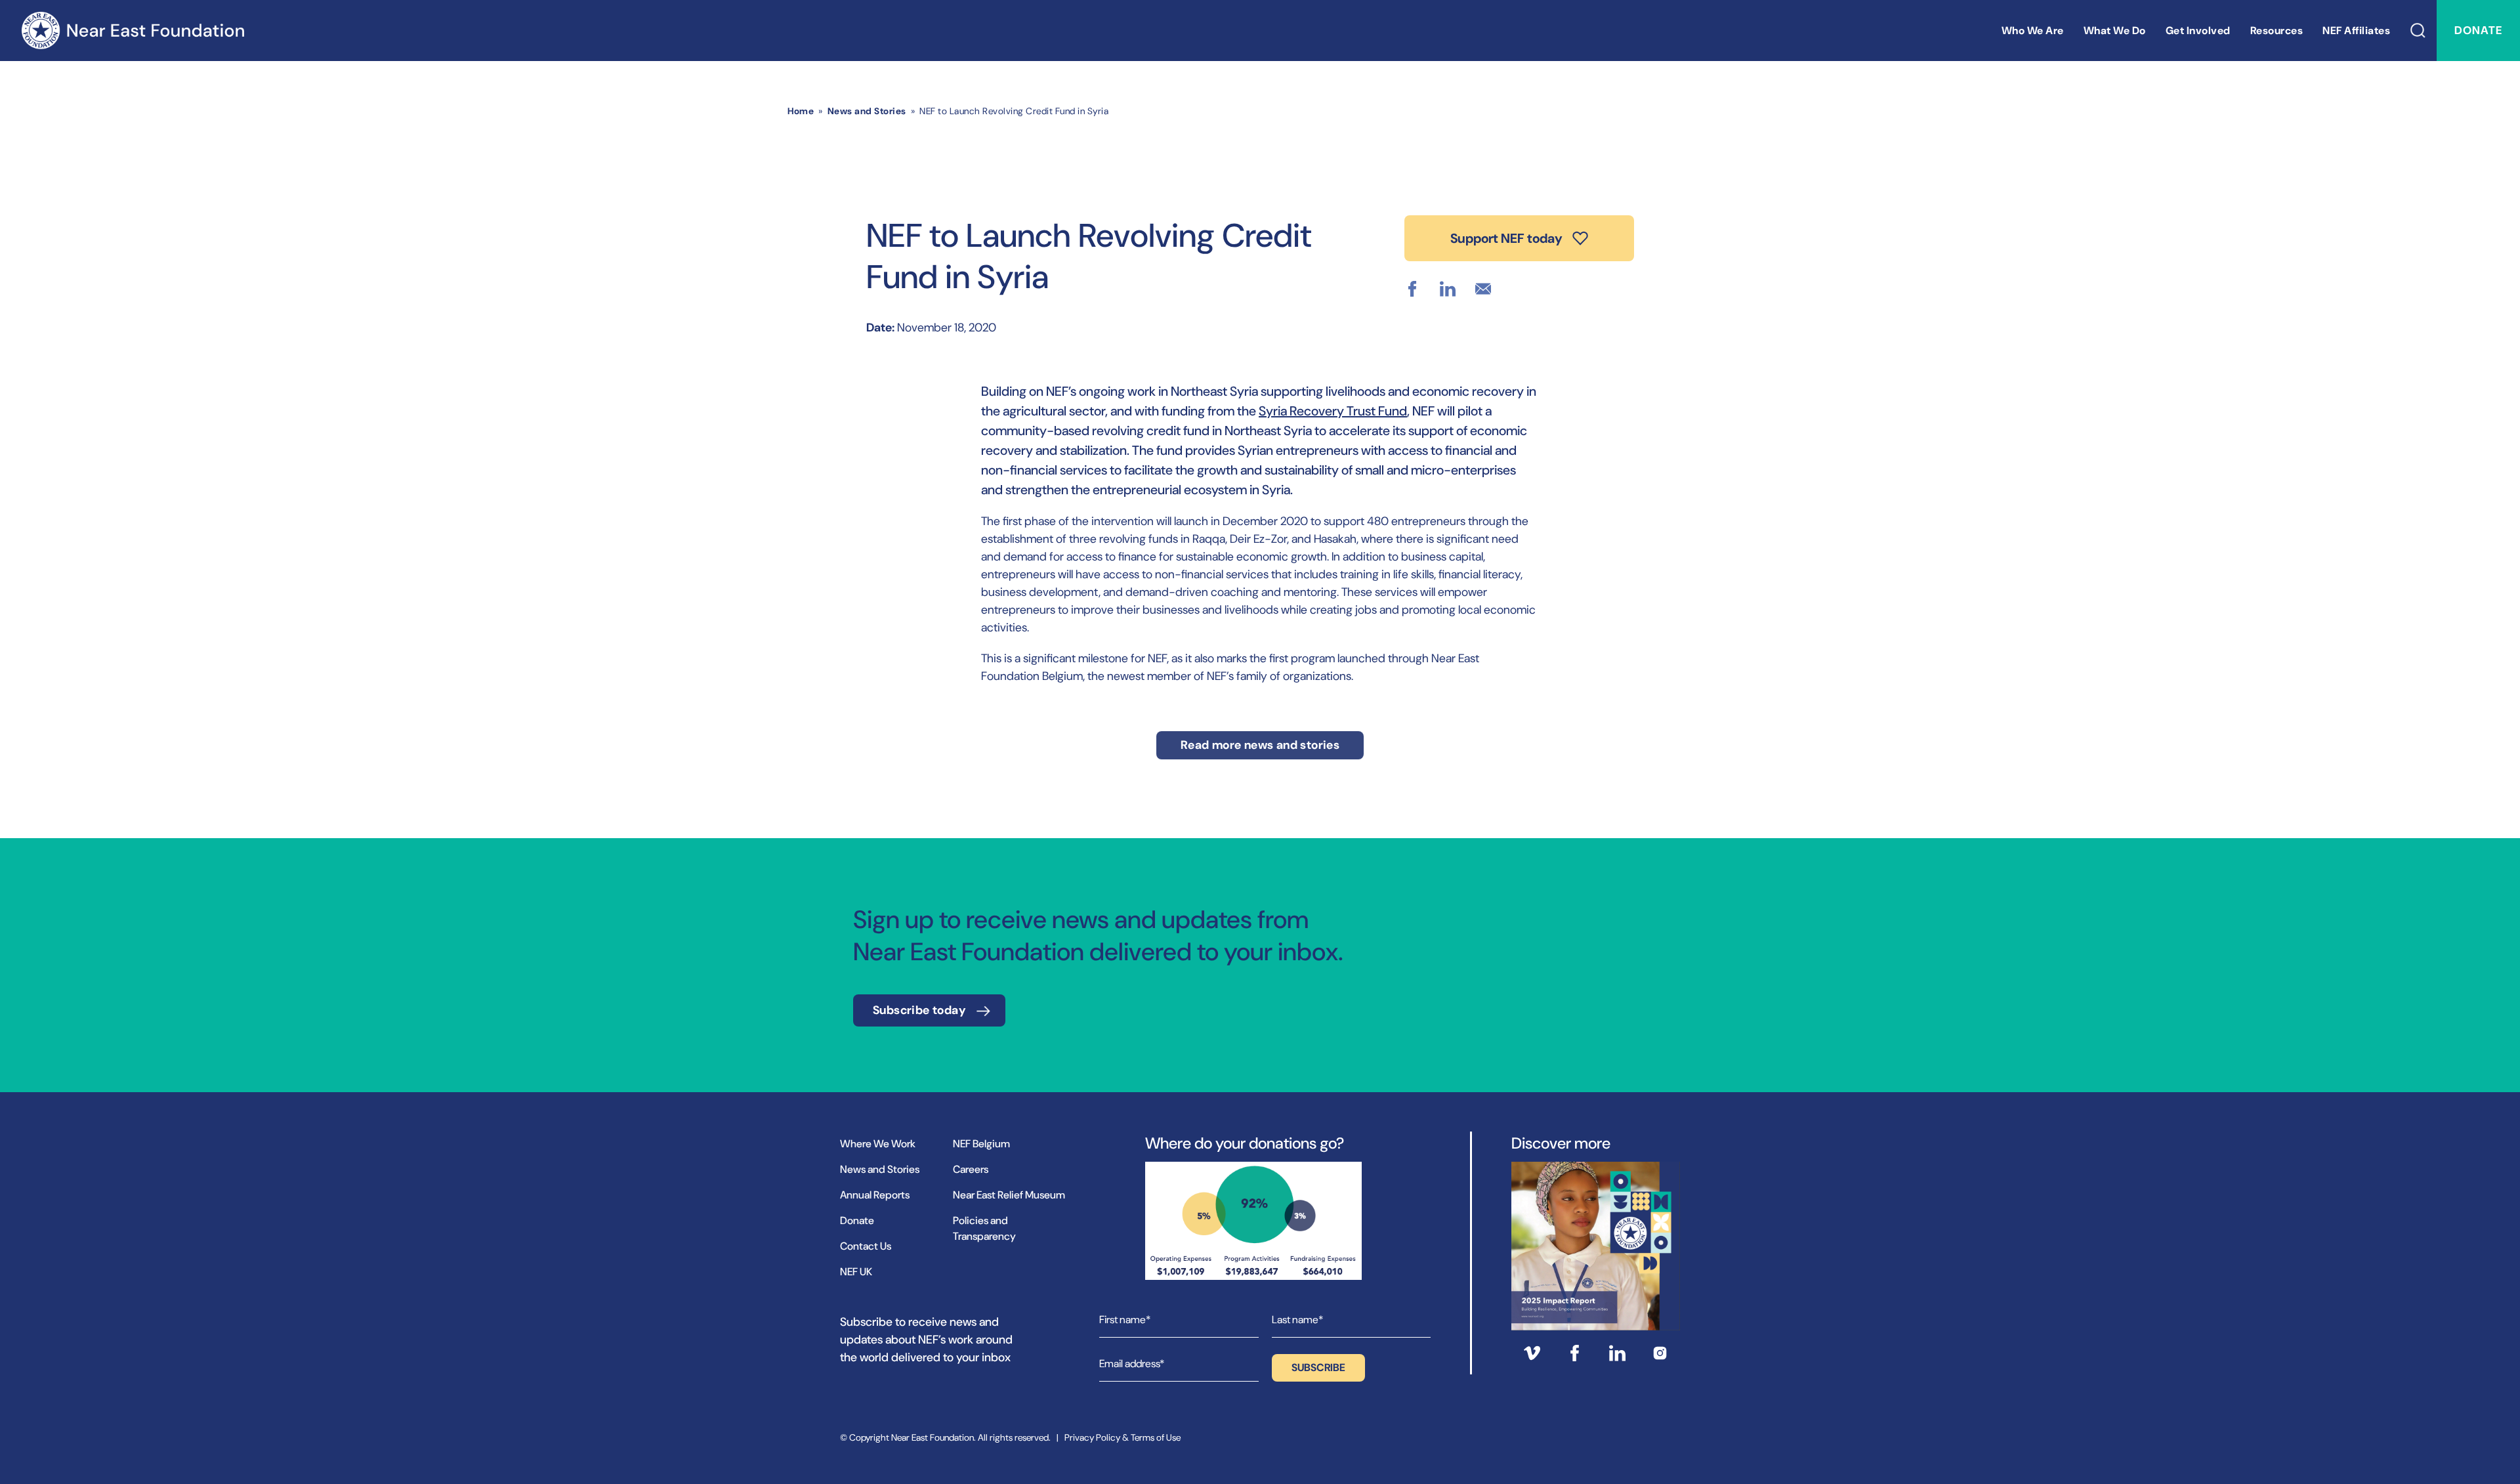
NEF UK (856, 1272)
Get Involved (2198, 31)
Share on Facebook (1412, 289)
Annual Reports (875, 1195)
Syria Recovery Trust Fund (1333, 411)
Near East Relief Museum (1009, 1195)
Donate (2478, 30)
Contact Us (866, 1246)
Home (801, 111)
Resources (2277, 31)
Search (2418, 31)
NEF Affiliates (2356, 31)
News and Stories (867, 111)
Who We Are (2033, 31)
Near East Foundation (133, 31)
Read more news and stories (1260, 745)
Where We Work (878, 1144)
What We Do (2115, 31)
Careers (971, 1169)
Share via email (1483, 289)
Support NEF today (1506, 238)
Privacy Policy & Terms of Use (1123, 1437)
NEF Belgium (981, 1144)
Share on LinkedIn (1448, 289)
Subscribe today (919, 1010)
